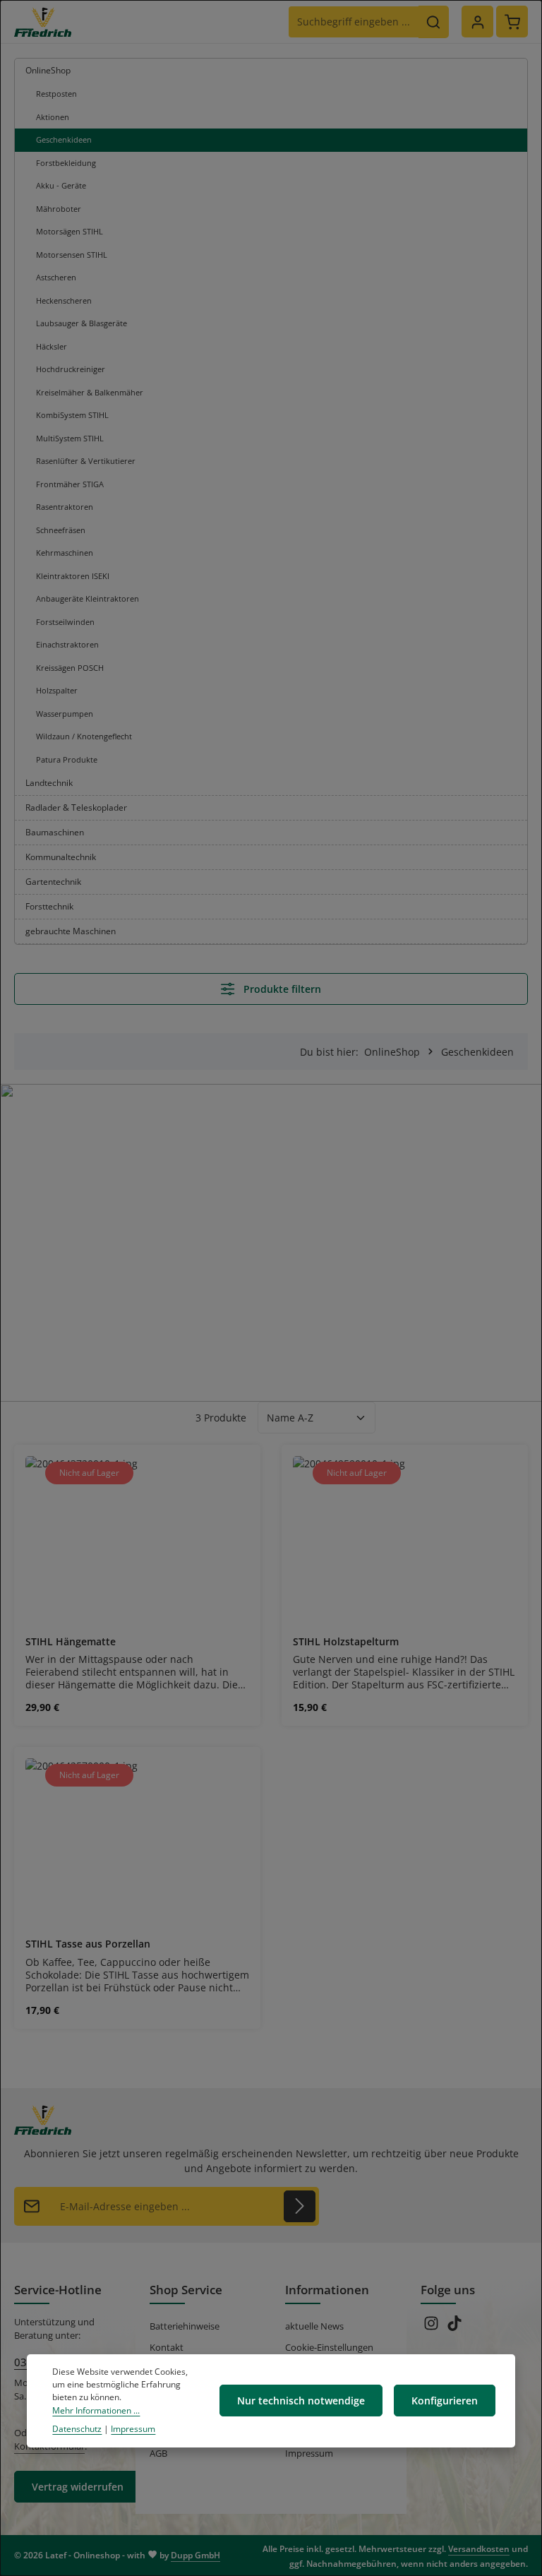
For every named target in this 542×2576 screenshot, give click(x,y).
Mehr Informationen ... (96, 2410)
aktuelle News (314, 2326)
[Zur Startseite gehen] (43, 22)
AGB (158, 2453)
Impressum (309, 2453)
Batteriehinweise (185, 2326)
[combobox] (354, 22)
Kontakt (167, 2347)
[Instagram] (432, 2327)
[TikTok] (454, 2327)
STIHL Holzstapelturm (346, 1642)
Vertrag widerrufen (78, 2487)
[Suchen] (434, 22)
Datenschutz (77, 2429)
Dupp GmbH (195, 2555)
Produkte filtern (281, 989)
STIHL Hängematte (71, 1642)
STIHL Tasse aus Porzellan (88, 1944)
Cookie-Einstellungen (329, 2347)
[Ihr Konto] (477, 22)
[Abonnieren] (300, 2206)
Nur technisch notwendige (301, 2401)
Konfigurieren (445, 2401)
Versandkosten (479, 2549)
